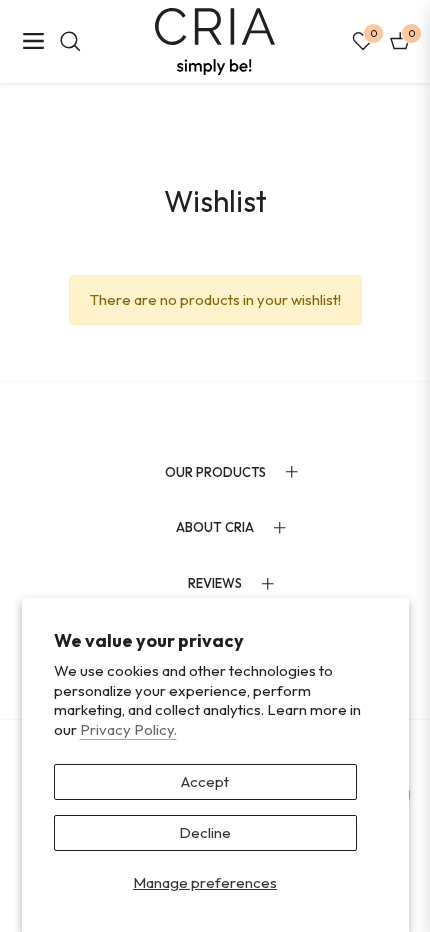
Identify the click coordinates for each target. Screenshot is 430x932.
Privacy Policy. (128, 729)
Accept (205, 781)
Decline (205, 832)
